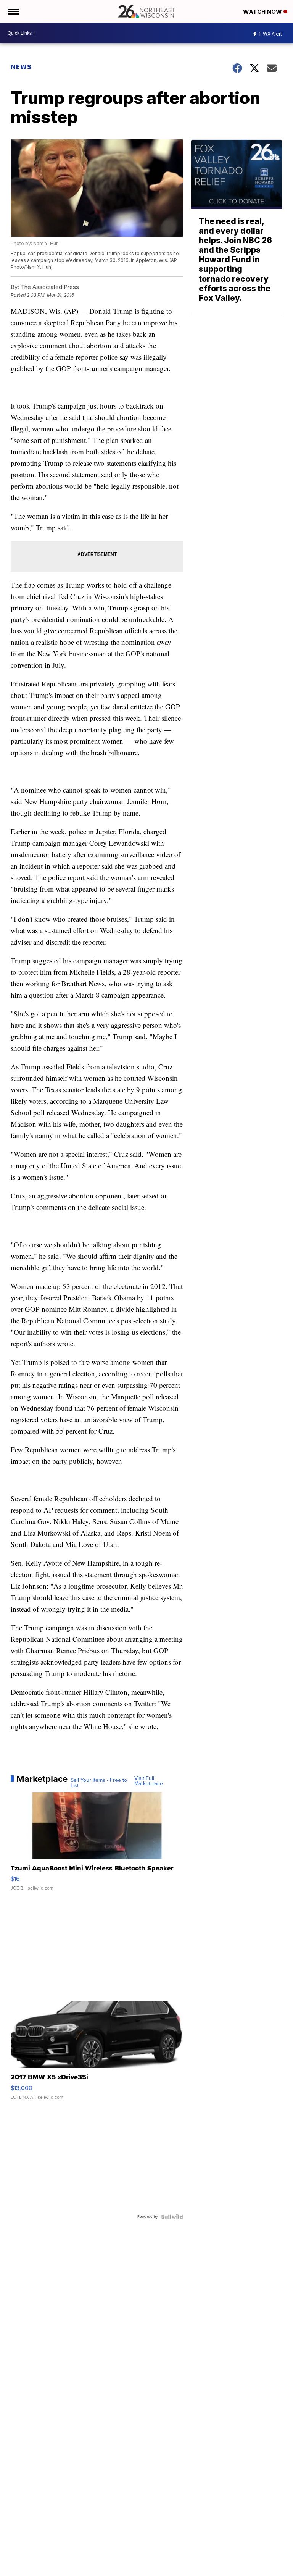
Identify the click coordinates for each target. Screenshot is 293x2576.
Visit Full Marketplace (149, 1781)
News (21, 67)
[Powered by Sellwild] (172, 2217)
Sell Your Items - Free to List (99, 1783)
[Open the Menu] (13, 11)
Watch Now (263, 12)
